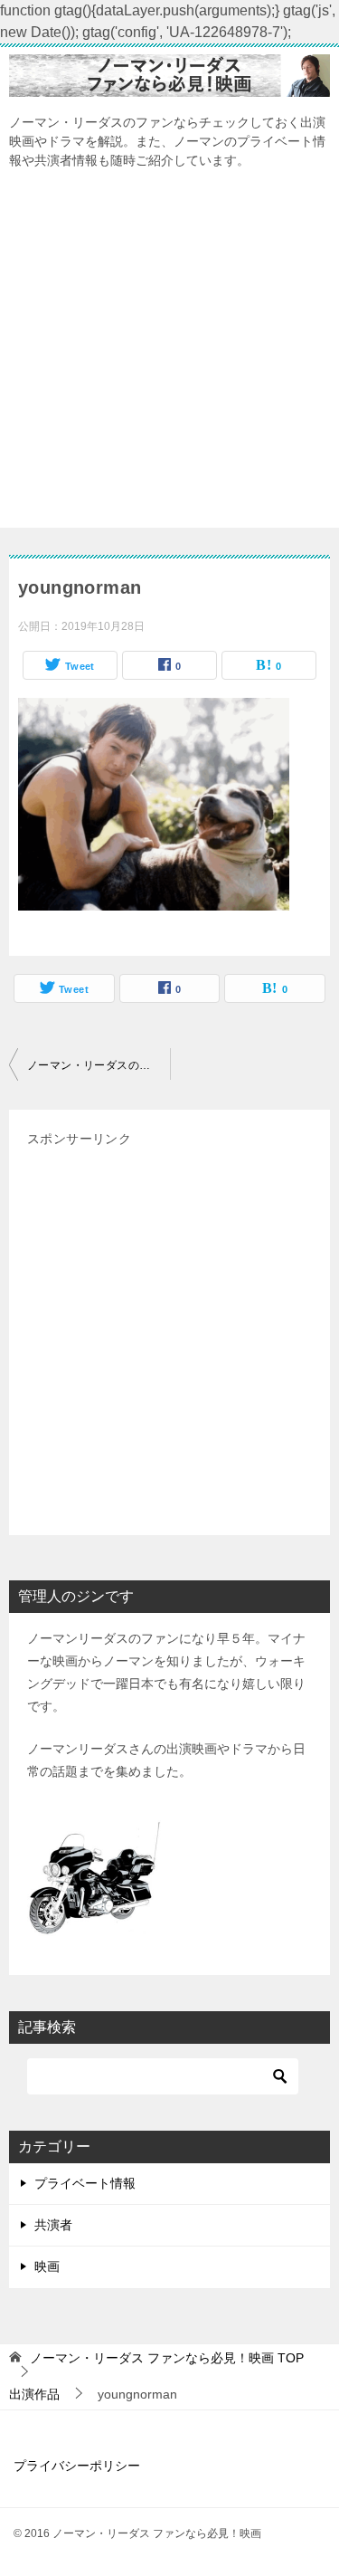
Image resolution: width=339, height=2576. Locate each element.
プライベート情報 (85, 2183)
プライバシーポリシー (77, 2466)
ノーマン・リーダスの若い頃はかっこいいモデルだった (99, 1065)
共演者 (53, 2225)
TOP (167, 2358)
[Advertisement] (169, 358)
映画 (47, 2266)
